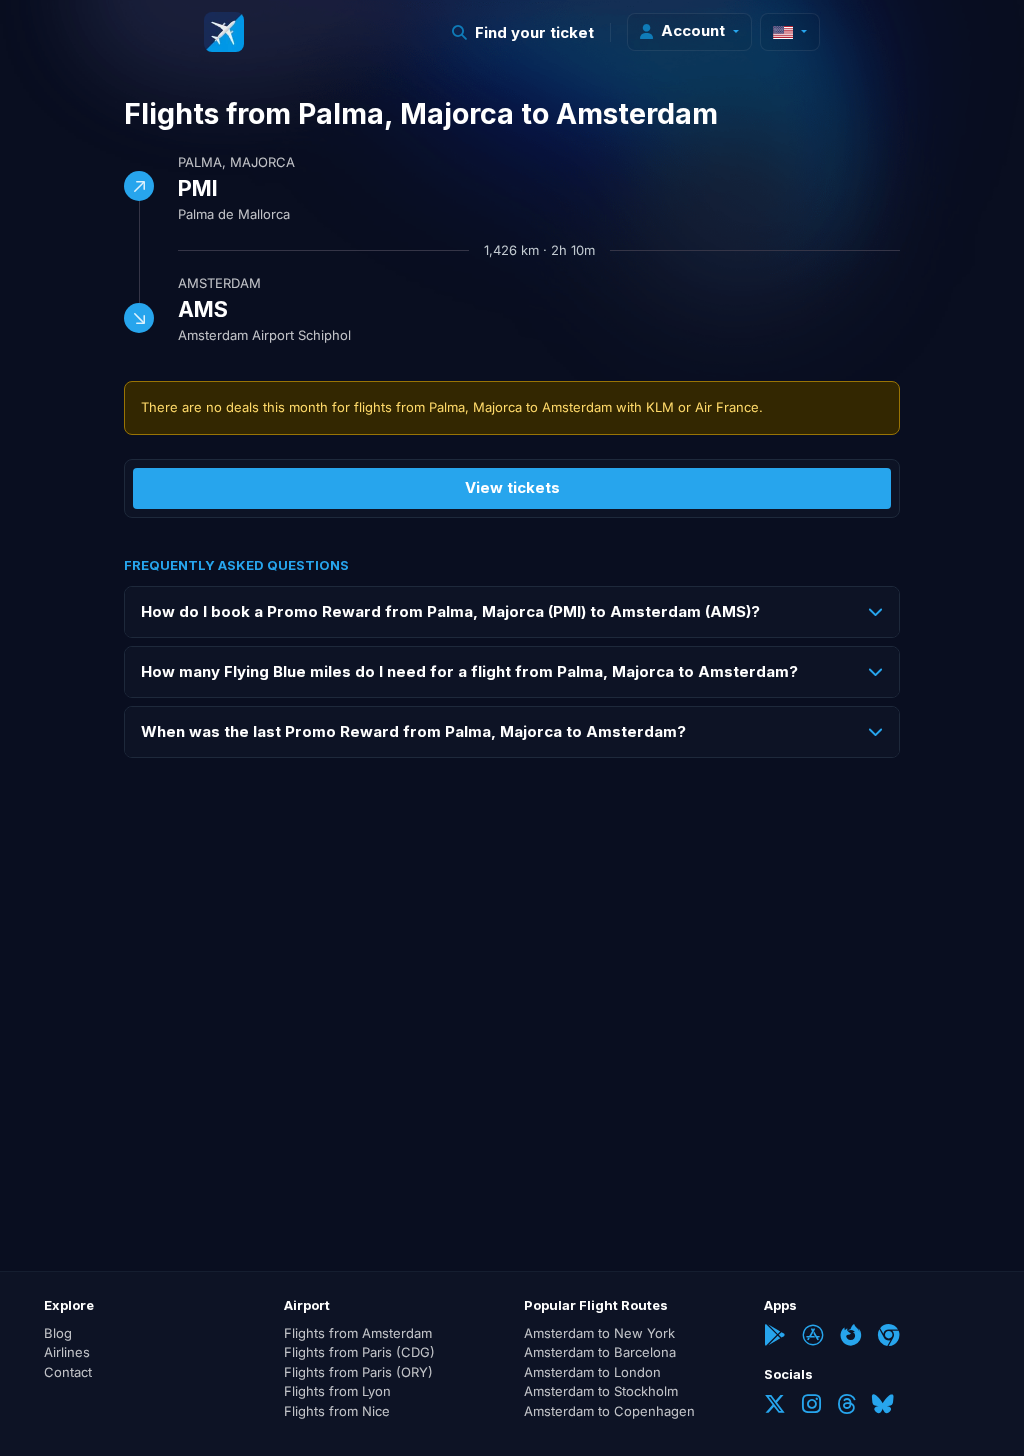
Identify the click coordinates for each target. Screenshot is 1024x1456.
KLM (660, 407)
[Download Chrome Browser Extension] (889, 1337)
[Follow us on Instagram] (811, 1406)
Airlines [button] (67, 1352)
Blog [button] (58, 1333)
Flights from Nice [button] (337, 1411)
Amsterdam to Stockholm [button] (601, 1391)
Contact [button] (68, 1372)
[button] (523, 32)
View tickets (512, 487)
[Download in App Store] (813, 1337)
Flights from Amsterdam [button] (358, 1333)
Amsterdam (219, 283)
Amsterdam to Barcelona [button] (600, 1352)
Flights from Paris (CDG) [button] (359, 1352)
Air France (727, 407)
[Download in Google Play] (775, 1337)
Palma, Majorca (236, 162)
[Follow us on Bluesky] (883, 1406)
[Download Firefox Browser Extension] (851, 1337)
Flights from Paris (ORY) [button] (358, 1372)
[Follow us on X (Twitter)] (775, 1406)
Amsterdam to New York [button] (599, 1333)
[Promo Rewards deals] (224, 32)
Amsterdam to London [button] (592, 1372)
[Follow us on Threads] (846, 1406)
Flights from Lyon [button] (337, 1391)
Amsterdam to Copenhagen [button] (609, 1411)
